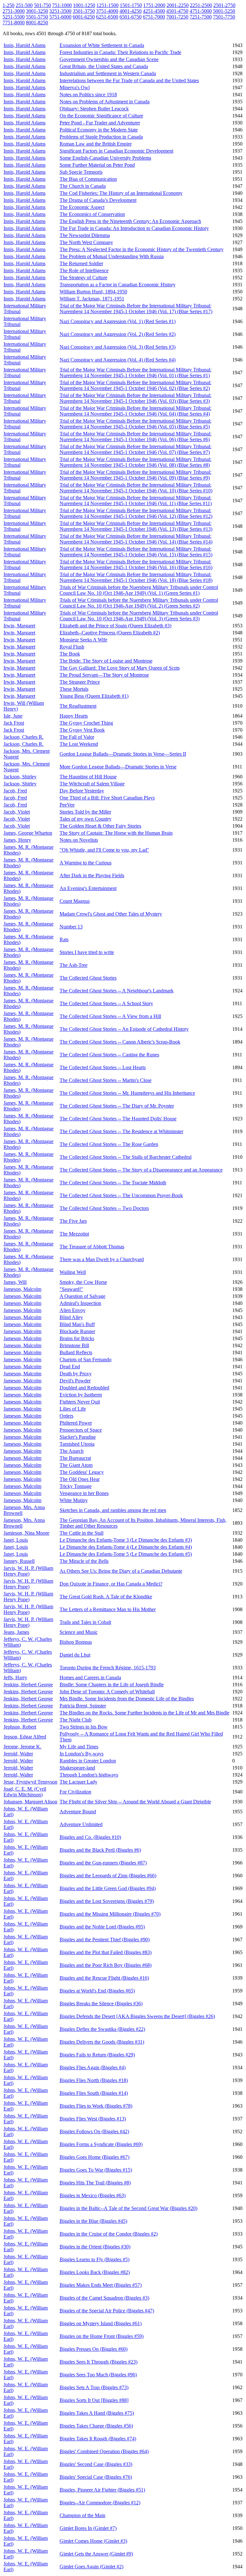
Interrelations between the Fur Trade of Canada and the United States (129, 80)
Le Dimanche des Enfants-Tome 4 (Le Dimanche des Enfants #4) (126, 1547)
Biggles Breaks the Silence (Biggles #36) (101, 2004)
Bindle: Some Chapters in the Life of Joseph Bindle (112, 1685)
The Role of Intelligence (84, 270)
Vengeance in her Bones (84, 1493)
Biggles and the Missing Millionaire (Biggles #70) (110, 1914)
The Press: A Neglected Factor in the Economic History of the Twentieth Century (142, 249)
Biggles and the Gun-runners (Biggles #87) (103, 1863)
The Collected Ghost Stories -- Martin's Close (106, 1080)
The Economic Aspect (82, 207)
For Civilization (75, 1792)
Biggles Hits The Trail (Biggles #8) (95, 2183)
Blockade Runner (77, 1331)
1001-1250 (84, 5)
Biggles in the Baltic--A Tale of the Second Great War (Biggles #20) (128, 2208)
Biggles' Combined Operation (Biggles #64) (104, 2451)
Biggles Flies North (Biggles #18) (94, 2080)
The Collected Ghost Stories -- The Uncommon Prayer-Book (121, 1195)
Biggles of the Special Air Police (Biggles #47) (107, 2311)
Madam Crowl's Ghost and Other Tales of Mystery (111, 914)
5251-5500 (14, 17)
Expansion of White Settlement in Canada (102, 45)
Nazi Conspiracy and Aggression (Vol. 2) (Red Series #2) (118, 334)
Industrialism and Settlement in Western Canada (108, 73)
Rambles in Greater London (88, 1761)
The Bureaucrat (75, 1458)
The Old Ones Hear (80, 1479)
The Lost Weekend (79, 744)
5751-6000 (60, 17)
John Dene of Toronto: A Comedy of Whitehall (107, 1692)
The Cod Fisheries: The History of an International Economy (121, 193)
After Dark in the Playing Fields (92, 875)
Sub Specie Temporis (81, 172)
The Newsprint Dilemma (85, 235)
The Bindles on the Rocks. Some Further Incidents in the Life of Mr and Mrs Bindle (144, 1713)
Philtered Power (76, 1423)
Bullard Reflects (76, 1352)
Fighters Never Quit (80, 1402)
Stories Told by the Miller (85, 812)
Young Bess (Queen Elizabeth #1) (94, 696)
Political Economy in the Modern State (99, 130)
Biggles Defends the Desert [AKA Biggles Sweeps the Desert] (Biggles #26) (137, 2016)
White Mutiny (74, 1500)
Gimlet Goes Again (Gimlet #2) (91, 2567)
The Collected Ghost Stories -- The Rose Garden (109, 1144)
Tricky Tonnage (76, 1486)
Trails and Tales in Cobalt (85, 1622)
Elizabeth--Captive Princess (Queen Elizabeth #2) (110, 633)
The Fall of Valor (77, 737)
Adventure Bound (78, 1812)
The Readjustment (78, 706)
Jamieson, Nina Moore (26, 1533)
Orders (66, 1416)
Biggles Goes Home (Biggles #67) (94, 2157)
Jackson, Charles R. (24, 737)
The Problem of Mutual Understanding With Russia (112, 256)
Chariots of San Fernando (86, 1360)
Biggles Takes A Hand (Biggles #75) (97, 2413)
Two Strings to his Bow (84, 1727)
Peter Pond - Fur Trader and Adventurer (100, 123)
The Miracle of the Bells (84, 1561)
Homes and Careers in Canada (90, 1678)
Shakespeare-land (77, 1768)
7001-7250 (177, 17)
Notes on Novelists (79, 840)
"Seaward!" (71, 1289)
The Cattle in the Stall (82, 1533)
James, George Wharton (28, 833)
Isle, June (13, 716)
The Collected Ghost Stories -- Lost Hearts (103, 1067)
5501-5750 (37, 17)
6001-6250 (84, 17)
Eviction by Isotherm (81, 1395)
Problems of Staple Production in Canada (101, 137)
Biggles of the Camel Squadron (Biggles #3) (104, 2298)
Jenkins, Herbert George (28, 1685)
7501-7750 (224, 17)
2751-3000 (14, 11)
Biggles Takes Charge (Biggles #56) (96, 2426)
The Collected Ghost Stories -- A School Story (106, 1003)
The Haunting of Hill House (88, 777)
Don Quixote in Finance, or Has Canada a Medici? (111, 1584)
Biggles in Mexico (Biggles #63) (93, 2195)
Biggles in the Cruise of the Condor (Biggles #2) (109, 2234)
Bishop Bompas (76, 1642)
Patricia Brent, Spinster (83, 1706)
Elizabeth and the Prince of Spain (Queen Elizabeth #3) (115, 626)
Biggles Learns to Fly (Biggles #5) (94, 2259)
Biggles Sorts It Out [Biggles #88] (94, 2400)
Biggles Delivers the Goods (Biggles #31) (102, 2042)
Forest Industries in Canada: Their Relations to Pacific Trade (120, 52)
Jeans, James (16, 1632)
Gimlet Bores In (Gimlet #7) (88, 2528)
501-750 (42, 5)
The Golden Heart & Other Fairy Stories (100, 826)
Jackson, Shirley (20, 777)
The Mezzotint (74, 1234)
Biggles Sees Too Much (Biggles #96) (98, 2375)
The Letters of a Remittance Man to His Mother (108, 1609)
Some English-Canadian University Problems (105, 158)
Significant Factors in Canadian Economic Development (116, 151)
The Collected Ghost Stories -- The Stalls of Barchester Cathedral (126, 1157)
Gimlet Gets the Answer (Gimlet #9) (96, 2554)
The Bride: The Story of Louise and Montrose (106, 661)
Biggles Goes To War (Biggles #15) (96, 2170)
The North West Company (86, 242)
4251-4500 (154, 11)
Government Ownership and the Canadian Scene (109, 59)
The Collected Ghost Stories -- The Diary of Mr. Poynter (117, 1106)
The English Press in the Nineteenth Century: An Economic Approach (130, 221)
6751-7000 (154, 17)
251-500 (24, 5)
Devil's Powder (75, 1381)
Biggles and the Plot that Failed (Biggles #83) (106, 1952)
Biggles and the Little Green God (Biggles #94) (108, 1888)
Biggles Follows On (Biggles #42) (94, 2131)
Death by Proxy (76, 1374)
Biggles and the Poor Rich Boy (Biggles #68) (106, 1965)
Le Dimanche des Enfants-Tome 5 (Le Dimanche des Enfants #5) (126, 1554)
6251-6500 (107, 17)
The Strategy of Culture (83, 278)
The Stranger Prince (80, 682)
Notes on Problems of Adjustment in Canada (105, 102)
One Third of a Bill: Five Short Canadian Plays (107, 798)
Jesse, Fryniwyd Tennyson (30, 1782)
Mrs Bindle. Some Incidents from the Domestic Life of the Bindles (127, 1699)
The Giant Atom (76, 1465)
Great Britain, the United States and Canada (104, 66)
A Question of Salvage (82, 1296)
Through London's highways (89, 1775)
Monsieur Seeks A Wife (83, 640)
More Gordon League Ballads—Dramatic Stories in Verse (118, 767)
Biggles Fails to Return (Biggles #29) (97, 2055)
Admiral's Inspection (80, 1303)
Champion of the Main (82, 2515)
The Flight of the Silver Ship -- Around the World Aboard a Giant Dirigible (135, 1802)
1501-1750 (131, 5)
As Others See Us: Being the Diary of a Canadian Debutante (121, 1571)
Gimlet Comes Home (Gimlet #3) (93, 2541)
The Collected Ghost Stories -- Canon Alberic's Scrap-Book (120, 1042)
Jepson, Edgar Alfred (25, 1737)
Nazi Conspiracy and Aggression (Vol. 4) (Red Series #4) (118, 360)
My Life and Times (79, 1747)
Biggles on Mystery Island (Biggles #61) (101, 2323)
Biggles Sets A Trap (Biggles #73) (94, 2387)
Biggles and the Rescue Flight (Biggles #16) (104, 1978)
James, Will (15, 1282)
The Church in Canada (83, 186)
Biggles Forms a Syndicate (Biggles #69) (101, 2144)
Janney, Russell (19, 1561)
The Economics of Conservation (92, 214)
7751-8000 (14, 23)
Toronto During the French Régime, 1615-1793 (108, 1668)
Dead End (70, 1367)
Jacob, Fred (15, 791)
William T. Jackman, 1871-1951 (92, 299)
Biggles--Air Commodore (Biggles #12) (100, 2503)
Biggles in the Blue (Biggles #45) (93, 2221)
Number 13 (71, 927)
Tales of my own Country (86, 819)
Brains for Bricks (77, 1338)
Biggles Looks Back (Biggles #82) (95, 2272)
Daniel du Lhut (75, 1655)
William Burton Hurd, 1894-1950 (93, 292)
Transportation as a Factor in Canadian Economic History (118, 285)
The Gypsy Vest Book (82, 730)
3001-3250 (37, 11)
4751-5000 (201, 11)
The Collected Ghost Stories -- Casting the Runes (109, 1055)
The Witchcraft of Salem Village (92, 784)
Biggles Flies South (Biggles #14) (94, 2093)
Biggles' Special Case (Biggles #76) (96, 2477)
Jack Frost (14, 723)
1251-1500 (107, 5)
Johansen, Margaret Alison (30, 1802)
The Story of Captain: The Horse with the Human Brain (116, 833)
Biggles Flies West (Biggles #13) (93, 2119)
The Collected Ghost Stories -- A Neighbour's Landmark (117, 991)
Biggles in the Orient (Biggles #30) (95, 2247)
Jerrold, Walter (18, 1754)
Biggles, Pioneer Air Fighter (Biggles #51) (102, 2490)
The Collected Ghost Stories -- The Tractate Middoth (113, 1183)
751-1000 (62, 5)
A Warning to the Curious (86, 863)
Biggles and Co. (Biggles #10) (90, 1837)
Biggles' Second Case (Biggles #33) (96, 2464)
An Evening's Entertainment (88, 888)
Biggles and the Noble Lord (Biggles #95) (102, 1927)
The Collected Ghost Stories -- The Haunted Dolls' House (118, 1119)
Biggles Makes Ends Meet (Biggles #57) (101, 2285)
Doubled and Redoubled (84, 1388)
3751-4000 (107, 11)
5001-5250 (224, 11)
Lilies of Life (73, 1409)
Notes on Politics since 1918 (88, 95)
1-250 (8, 5)
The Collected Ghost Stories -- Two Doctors (104, 1208)
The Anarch (72, 1451)
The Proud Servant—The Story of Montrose (104, 675)
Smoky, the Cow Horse (83, 1282)
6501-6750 (131, 17)
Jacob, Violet (17, 812)
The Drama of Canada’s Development (98, 200)
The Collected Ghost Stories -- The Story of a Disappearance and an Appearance (141, 1170)
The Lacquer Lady (78, 1782)
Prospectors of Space (81, 1430)
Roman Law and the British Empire (96, 144)
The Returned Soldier (81, 263)
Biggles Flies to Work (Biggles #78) (96, 2106)
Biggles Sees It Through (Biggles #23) (98, 2362)
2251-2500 (201, 5)
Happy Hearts (74, 716)
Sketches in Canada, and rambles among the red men (113, 1510)
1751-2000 (154, 5)
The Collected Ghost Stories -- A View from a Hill (110, 1016)
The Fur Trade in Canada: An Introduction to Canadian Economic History (134, 228)
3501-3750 (84, 11)
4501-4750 (177, 11)
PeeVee (67, 805)
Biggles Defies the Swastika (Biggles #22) (102, 2029)
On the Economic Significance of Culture (101, 116)
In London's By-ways (82, 1754)
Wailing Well (73, 1272)
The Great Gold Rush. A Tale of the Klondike (106, 1597)
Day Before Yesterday (82, 791)
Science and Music (79, 1632)
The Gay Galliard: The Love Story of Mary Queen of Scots (120, 668)
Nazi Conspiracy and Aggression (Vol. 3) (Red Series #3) (118, 347)
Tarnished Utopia (77, 1444)
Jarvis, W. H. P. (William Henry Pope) (28, 1571)
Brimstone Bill (74, 1345)
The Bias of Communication (88, 179)
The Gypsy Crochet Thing (86, 723)
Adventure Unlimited (81, 1824)
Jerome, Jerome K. (22, 1747)
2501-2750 (224, 5)
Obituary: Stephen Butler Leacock (94, 109)
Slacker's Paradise (78, 1437)
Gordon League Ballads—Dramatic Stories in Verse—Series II (123, 754)
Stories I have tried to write (87, 952)
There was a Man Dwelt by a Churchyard (102, 1259)
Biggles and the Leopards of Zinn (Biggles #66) (108, 1876)
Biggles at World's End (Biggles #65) (97, 1991)
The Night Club (76, 1720)
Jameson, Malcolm (22, 1289)
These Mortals (74, 689)
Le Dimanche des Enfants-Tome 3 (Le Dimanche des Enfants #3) (126, 1540)
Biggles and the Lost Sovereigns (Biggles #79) (107, 1901)
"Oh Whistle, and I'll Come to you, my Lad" (104, 850)
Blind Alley (71, 1317)
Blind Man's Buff (77, 1324)
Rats (64, 939)
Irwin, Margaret (19, 626)
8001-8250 (37, 23)
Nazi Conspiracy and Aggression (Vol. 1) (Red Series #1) (118, 321)
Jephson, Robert (20, 1727)
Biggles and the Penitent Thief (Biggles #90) (105, 1940)
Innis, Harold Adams (25, 45)
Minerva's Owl (75, 87)
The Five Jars (73, 1221)
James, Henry (17, 840)
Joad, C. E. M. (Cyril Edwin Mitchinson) (25, 1792)
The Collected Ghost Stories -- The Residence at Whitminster (121, 1131)
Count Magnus (75, 901)
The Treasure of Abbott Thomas (92, 1247)
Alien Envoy (73, 1310)
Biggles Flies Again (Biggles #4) (93, 2067)
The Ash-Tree (74, 965)
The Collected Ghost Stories (88, 978)
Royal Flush (72, 647)
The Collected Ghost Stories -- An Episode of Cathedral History (124, 1029)
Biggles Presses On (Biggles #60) (94, 2349)
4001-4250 (131, 11)
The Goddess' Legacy (82, 1472)
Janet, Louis (16, 1540)
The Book (70, 654)
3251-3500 (60, 11)
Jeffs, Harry (15, 1678)
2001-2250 (178, 5)
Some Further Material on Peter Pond (97, 165)
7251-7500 (201, 17)
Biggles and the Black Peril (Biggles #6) (100, 1850)
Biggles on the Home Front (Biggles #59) (102, 2336)
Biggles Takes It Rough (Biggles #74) (98, 2439)
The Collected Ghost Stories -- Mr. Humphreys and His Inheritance (127, 1093)
